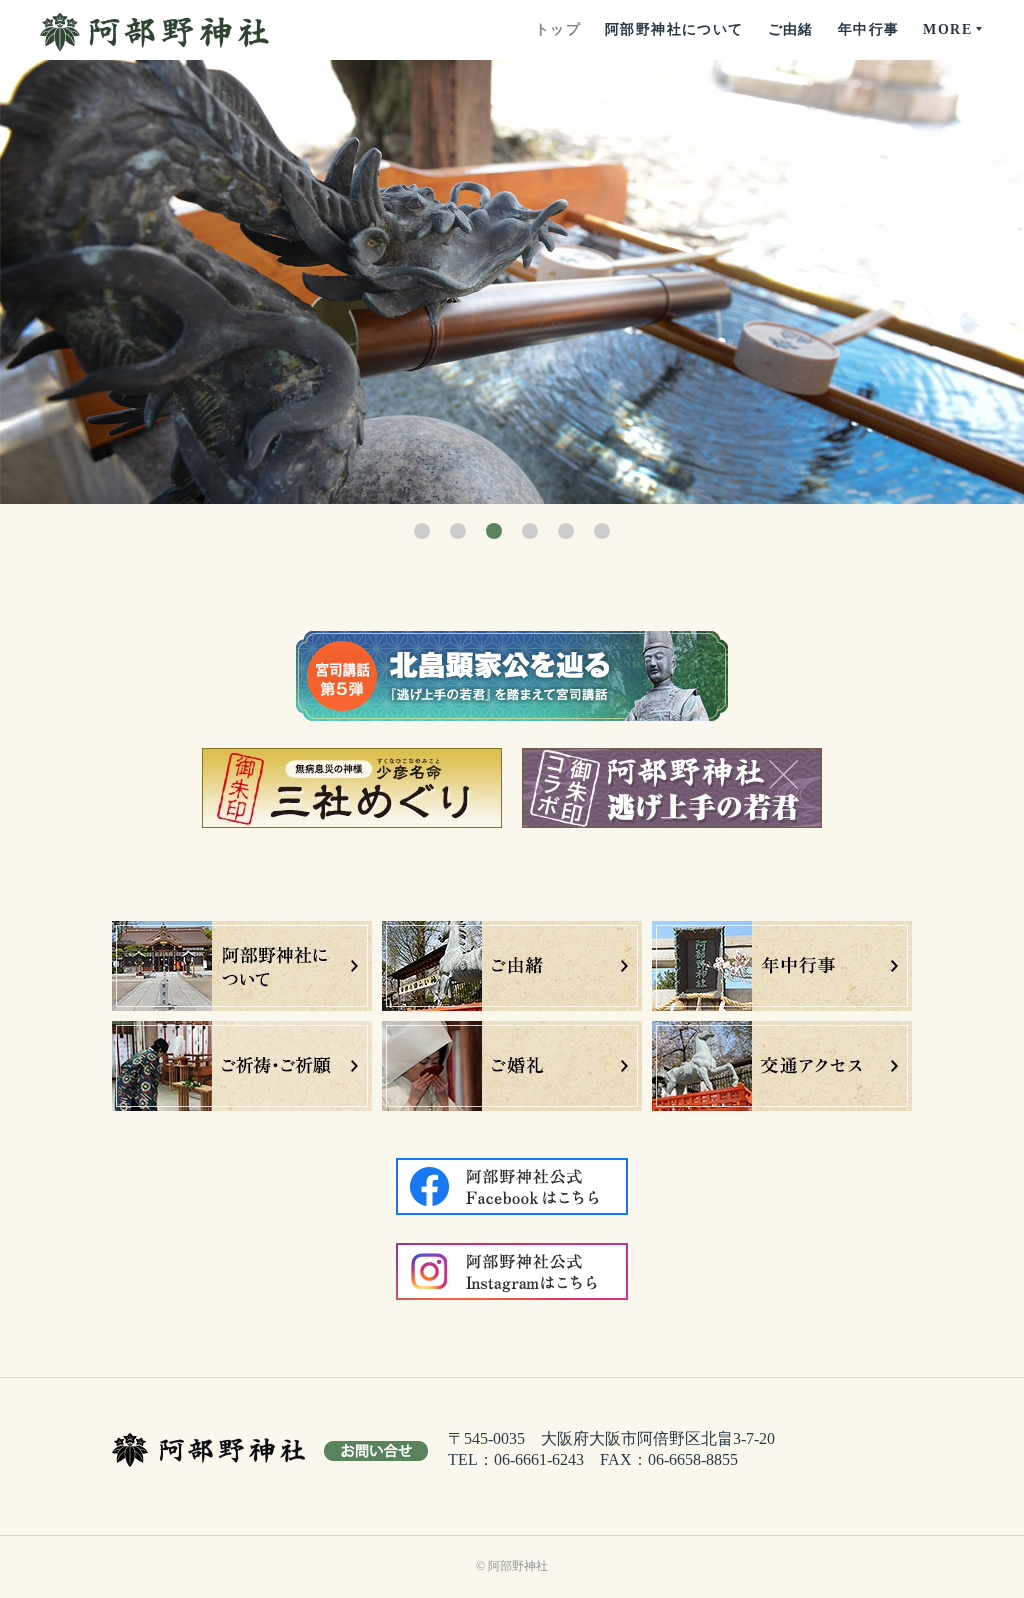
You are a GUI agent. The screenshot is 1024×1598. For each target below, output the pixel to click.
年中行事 (869, 29)
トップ (558, 29)
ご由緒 (791, 29)
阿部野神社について (674, 29)
